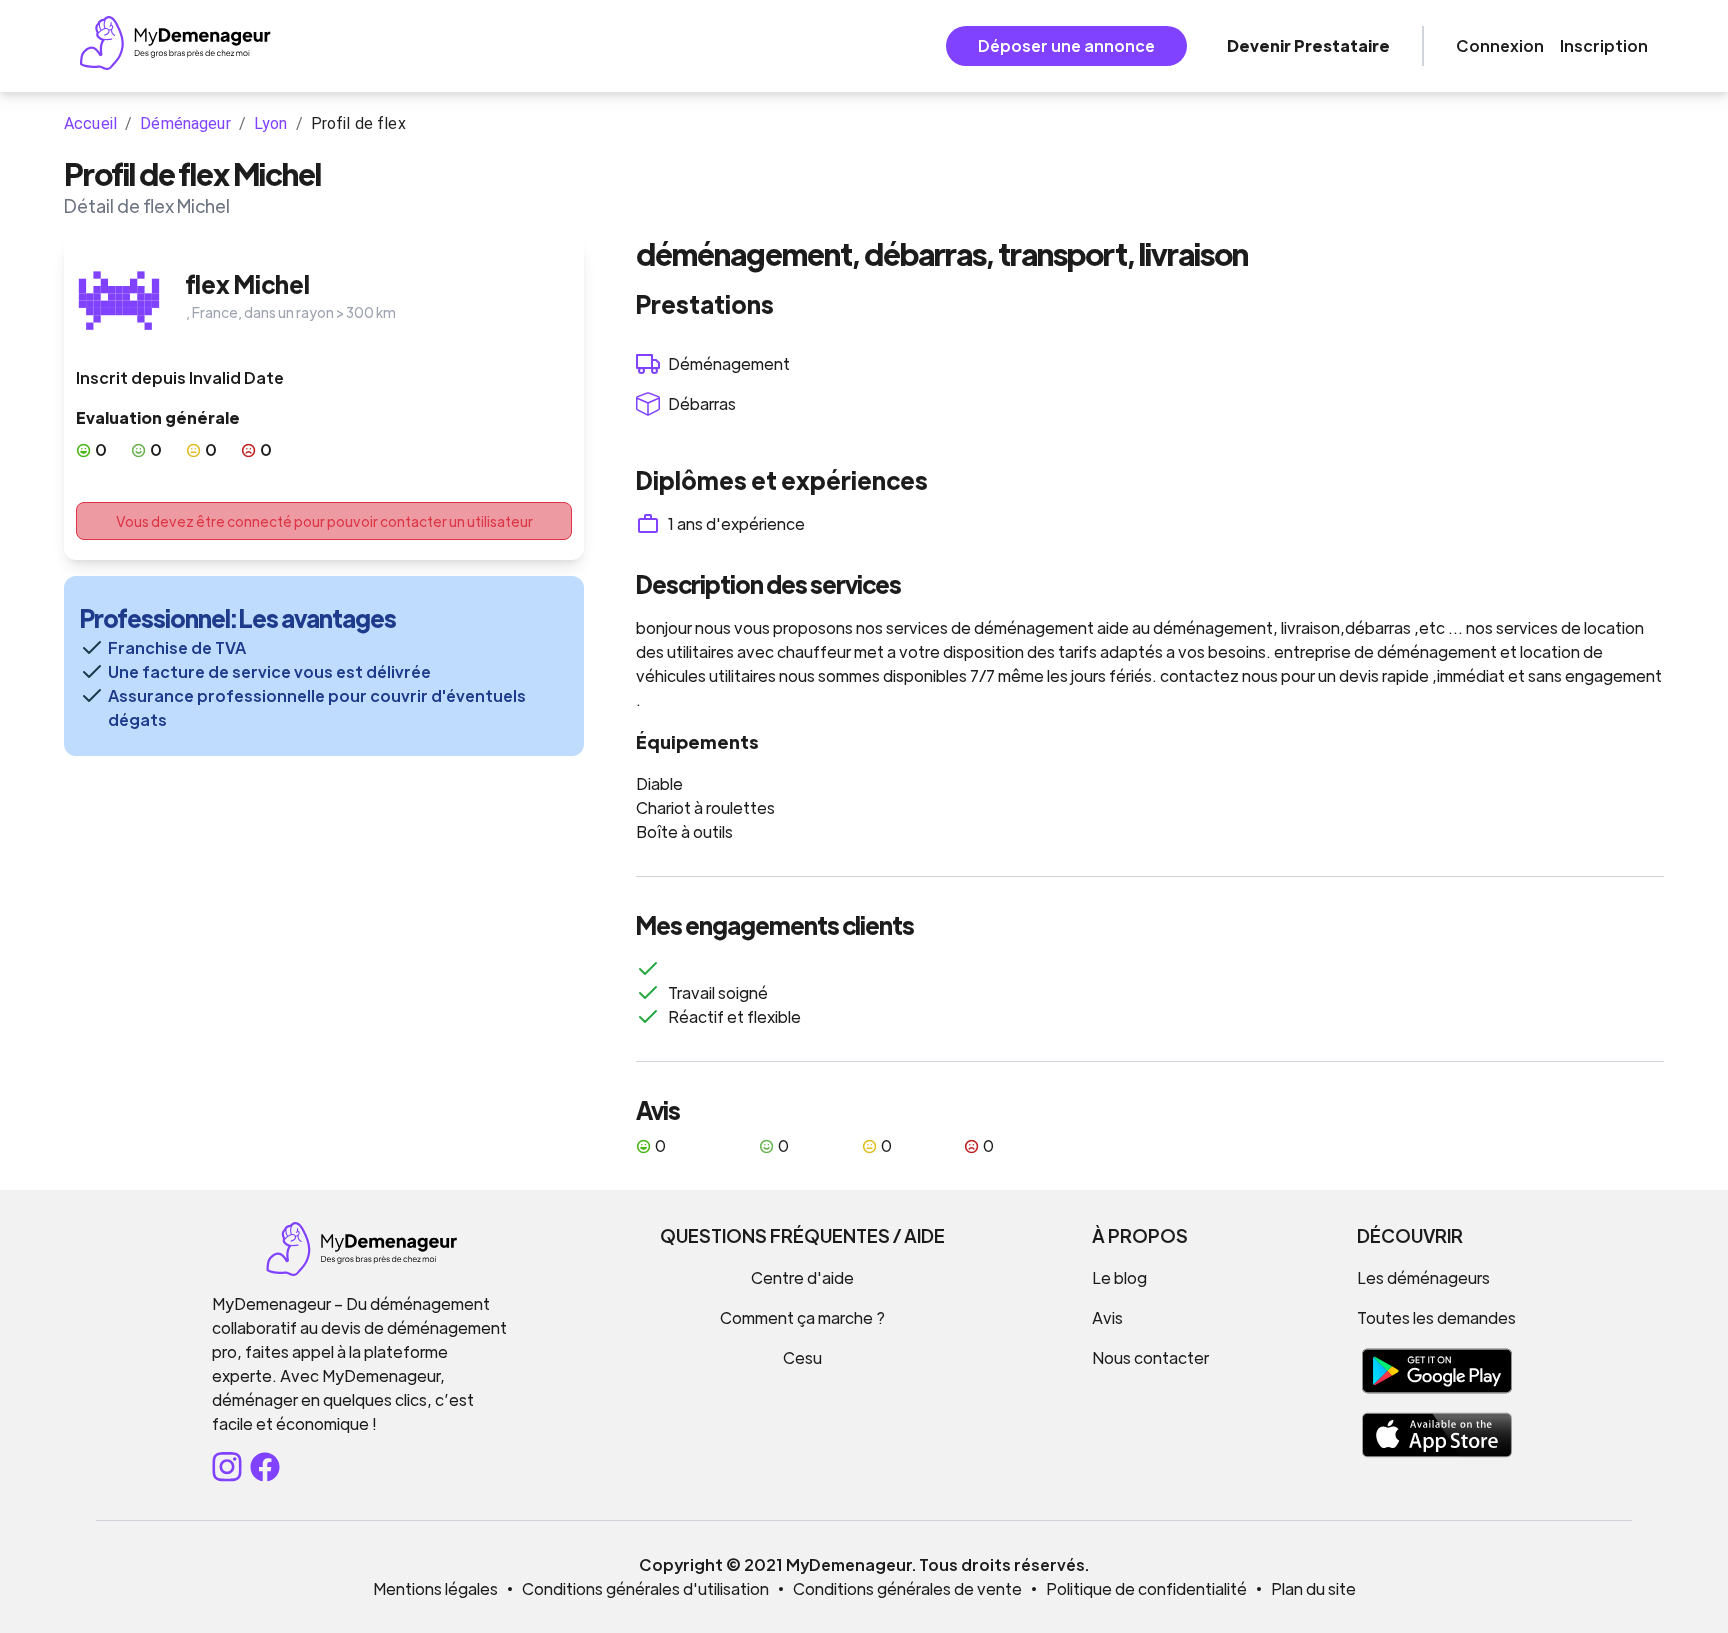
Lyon (271, 123)
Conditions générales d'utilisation (645, 1588)
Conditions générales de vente (907, 1588)
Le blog (1119, 1277)
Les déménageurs (1423, 1277)
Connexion (1500, 45)
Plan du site (1313, 1588)
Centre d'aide (802, 1277)
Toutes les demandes (1436, 1317)
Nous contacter (1150, 1357)
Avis (1107, 1317)
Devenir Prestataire (1308, 45)
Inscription (1604, 45)
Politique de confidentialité (1146, 1588)
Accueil (90, 123)
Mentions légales (435, 1588)
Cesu (802, 1357)
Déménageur (185, 123)
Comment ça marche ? (802, 1317)
